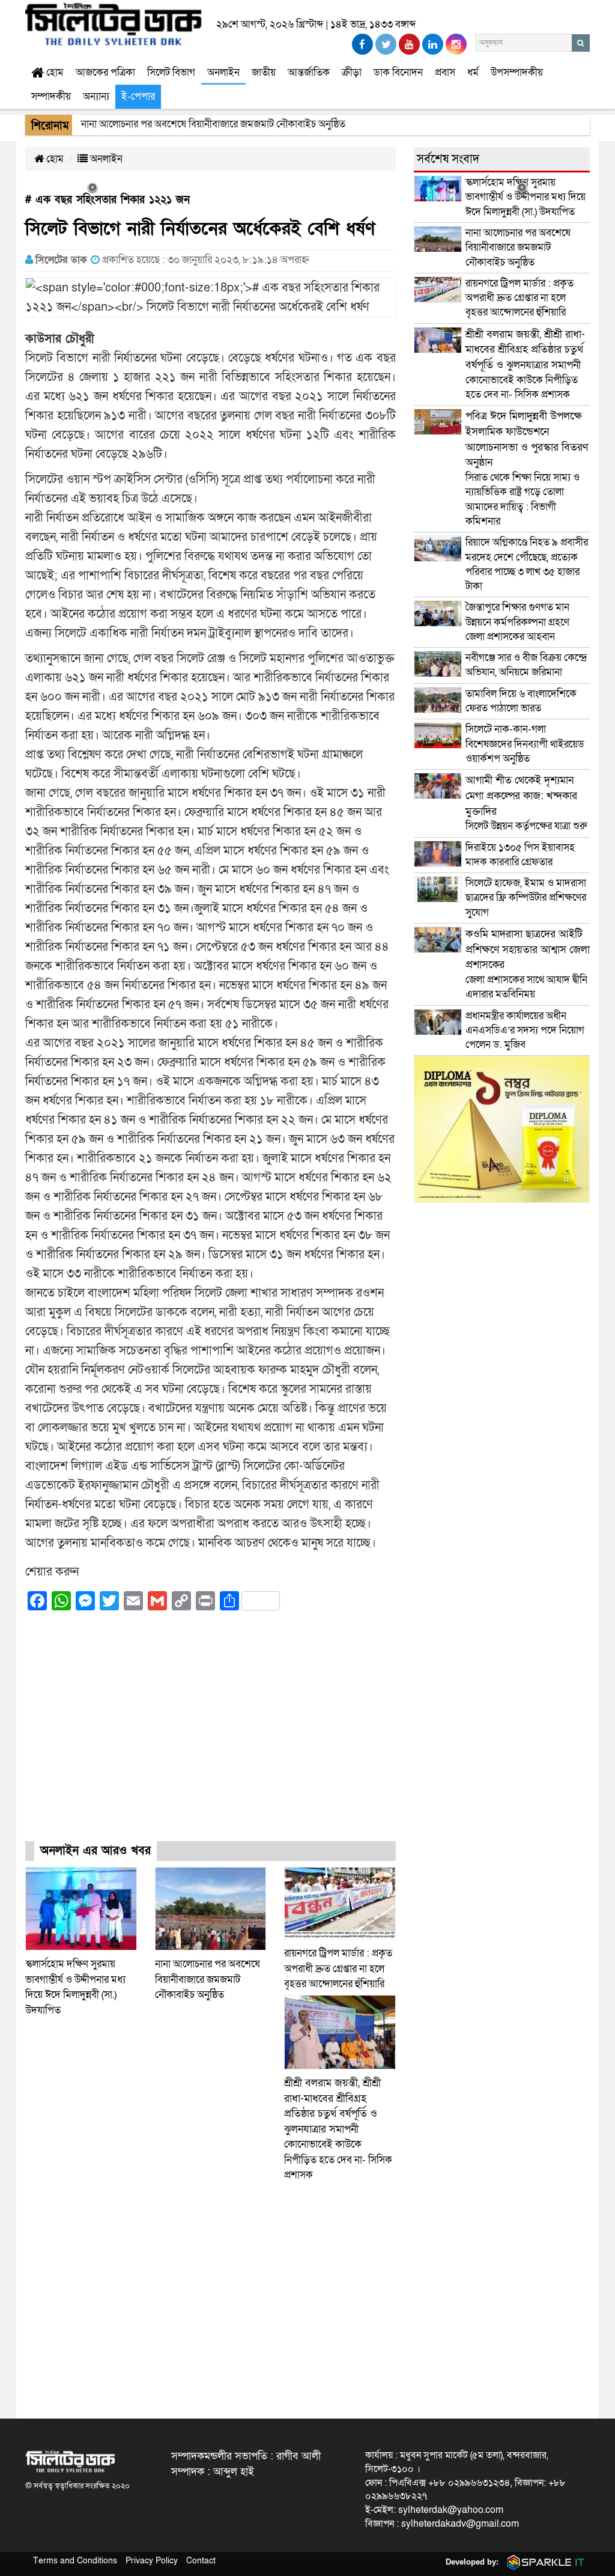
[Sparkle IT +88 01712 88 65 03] (543, 2562)
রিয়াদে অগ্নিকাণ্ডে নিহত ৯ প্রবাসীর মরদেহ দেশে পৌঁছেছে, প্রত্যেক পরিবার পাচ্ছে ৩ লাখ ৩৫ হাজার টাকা (527, 564)
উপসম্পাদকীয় (517, 72)
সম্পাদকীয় (51, 96)
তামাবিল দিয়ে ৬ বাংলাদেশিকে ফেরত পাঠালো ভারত (521, 701)
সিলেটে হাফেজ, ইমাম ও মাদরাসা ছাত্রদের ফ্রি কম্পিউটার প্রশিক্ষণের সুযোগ (526, 898)
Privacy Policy (152, 2561)
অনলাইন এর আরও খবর (95, 1851)
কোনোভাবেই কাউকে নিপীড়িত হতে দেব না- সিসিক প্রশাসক (338, 2129)
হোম (54, 72)
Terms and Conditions (75, 2561)
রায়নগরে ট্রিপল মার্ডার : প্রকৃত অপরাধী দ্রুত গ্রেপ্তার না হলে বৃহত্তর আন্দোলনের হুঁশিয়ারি (338, 1969)
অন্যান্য (96, 96)
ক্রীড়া (352, 72)
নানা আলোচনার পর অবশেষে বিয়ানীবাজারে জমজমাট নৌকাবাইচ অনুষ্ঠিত (208, 1979)
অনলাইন (223, 72)
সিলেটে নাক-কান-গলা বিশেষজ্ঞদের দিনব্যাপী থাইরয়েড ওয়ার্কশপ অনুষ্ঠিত (525, 744)
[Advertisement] (211, 1737)
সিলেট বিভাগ (171, 72)
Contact (201, 2561)
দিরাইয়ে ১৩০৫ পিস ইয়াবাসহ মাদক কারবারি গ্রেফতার (520, 855)
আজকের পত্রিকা (105, 72)
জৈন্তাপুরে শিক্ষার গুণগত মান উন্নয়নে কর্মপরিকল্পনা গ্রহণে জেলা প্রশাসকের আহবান (517, 622)
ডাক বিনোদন (398, 72)
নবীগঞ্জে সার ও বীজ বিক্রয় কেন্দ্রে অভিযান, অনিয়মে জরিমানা (526, 665)
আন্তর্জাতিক (309, 72)
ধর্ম (473, 72)
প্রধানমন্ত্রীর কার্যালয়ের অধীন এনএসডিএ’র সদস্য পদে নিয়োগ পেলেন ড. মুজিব (525, 1031)
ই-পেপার (138, 96)
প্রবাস (445, 72)
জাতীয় (264, 72)
